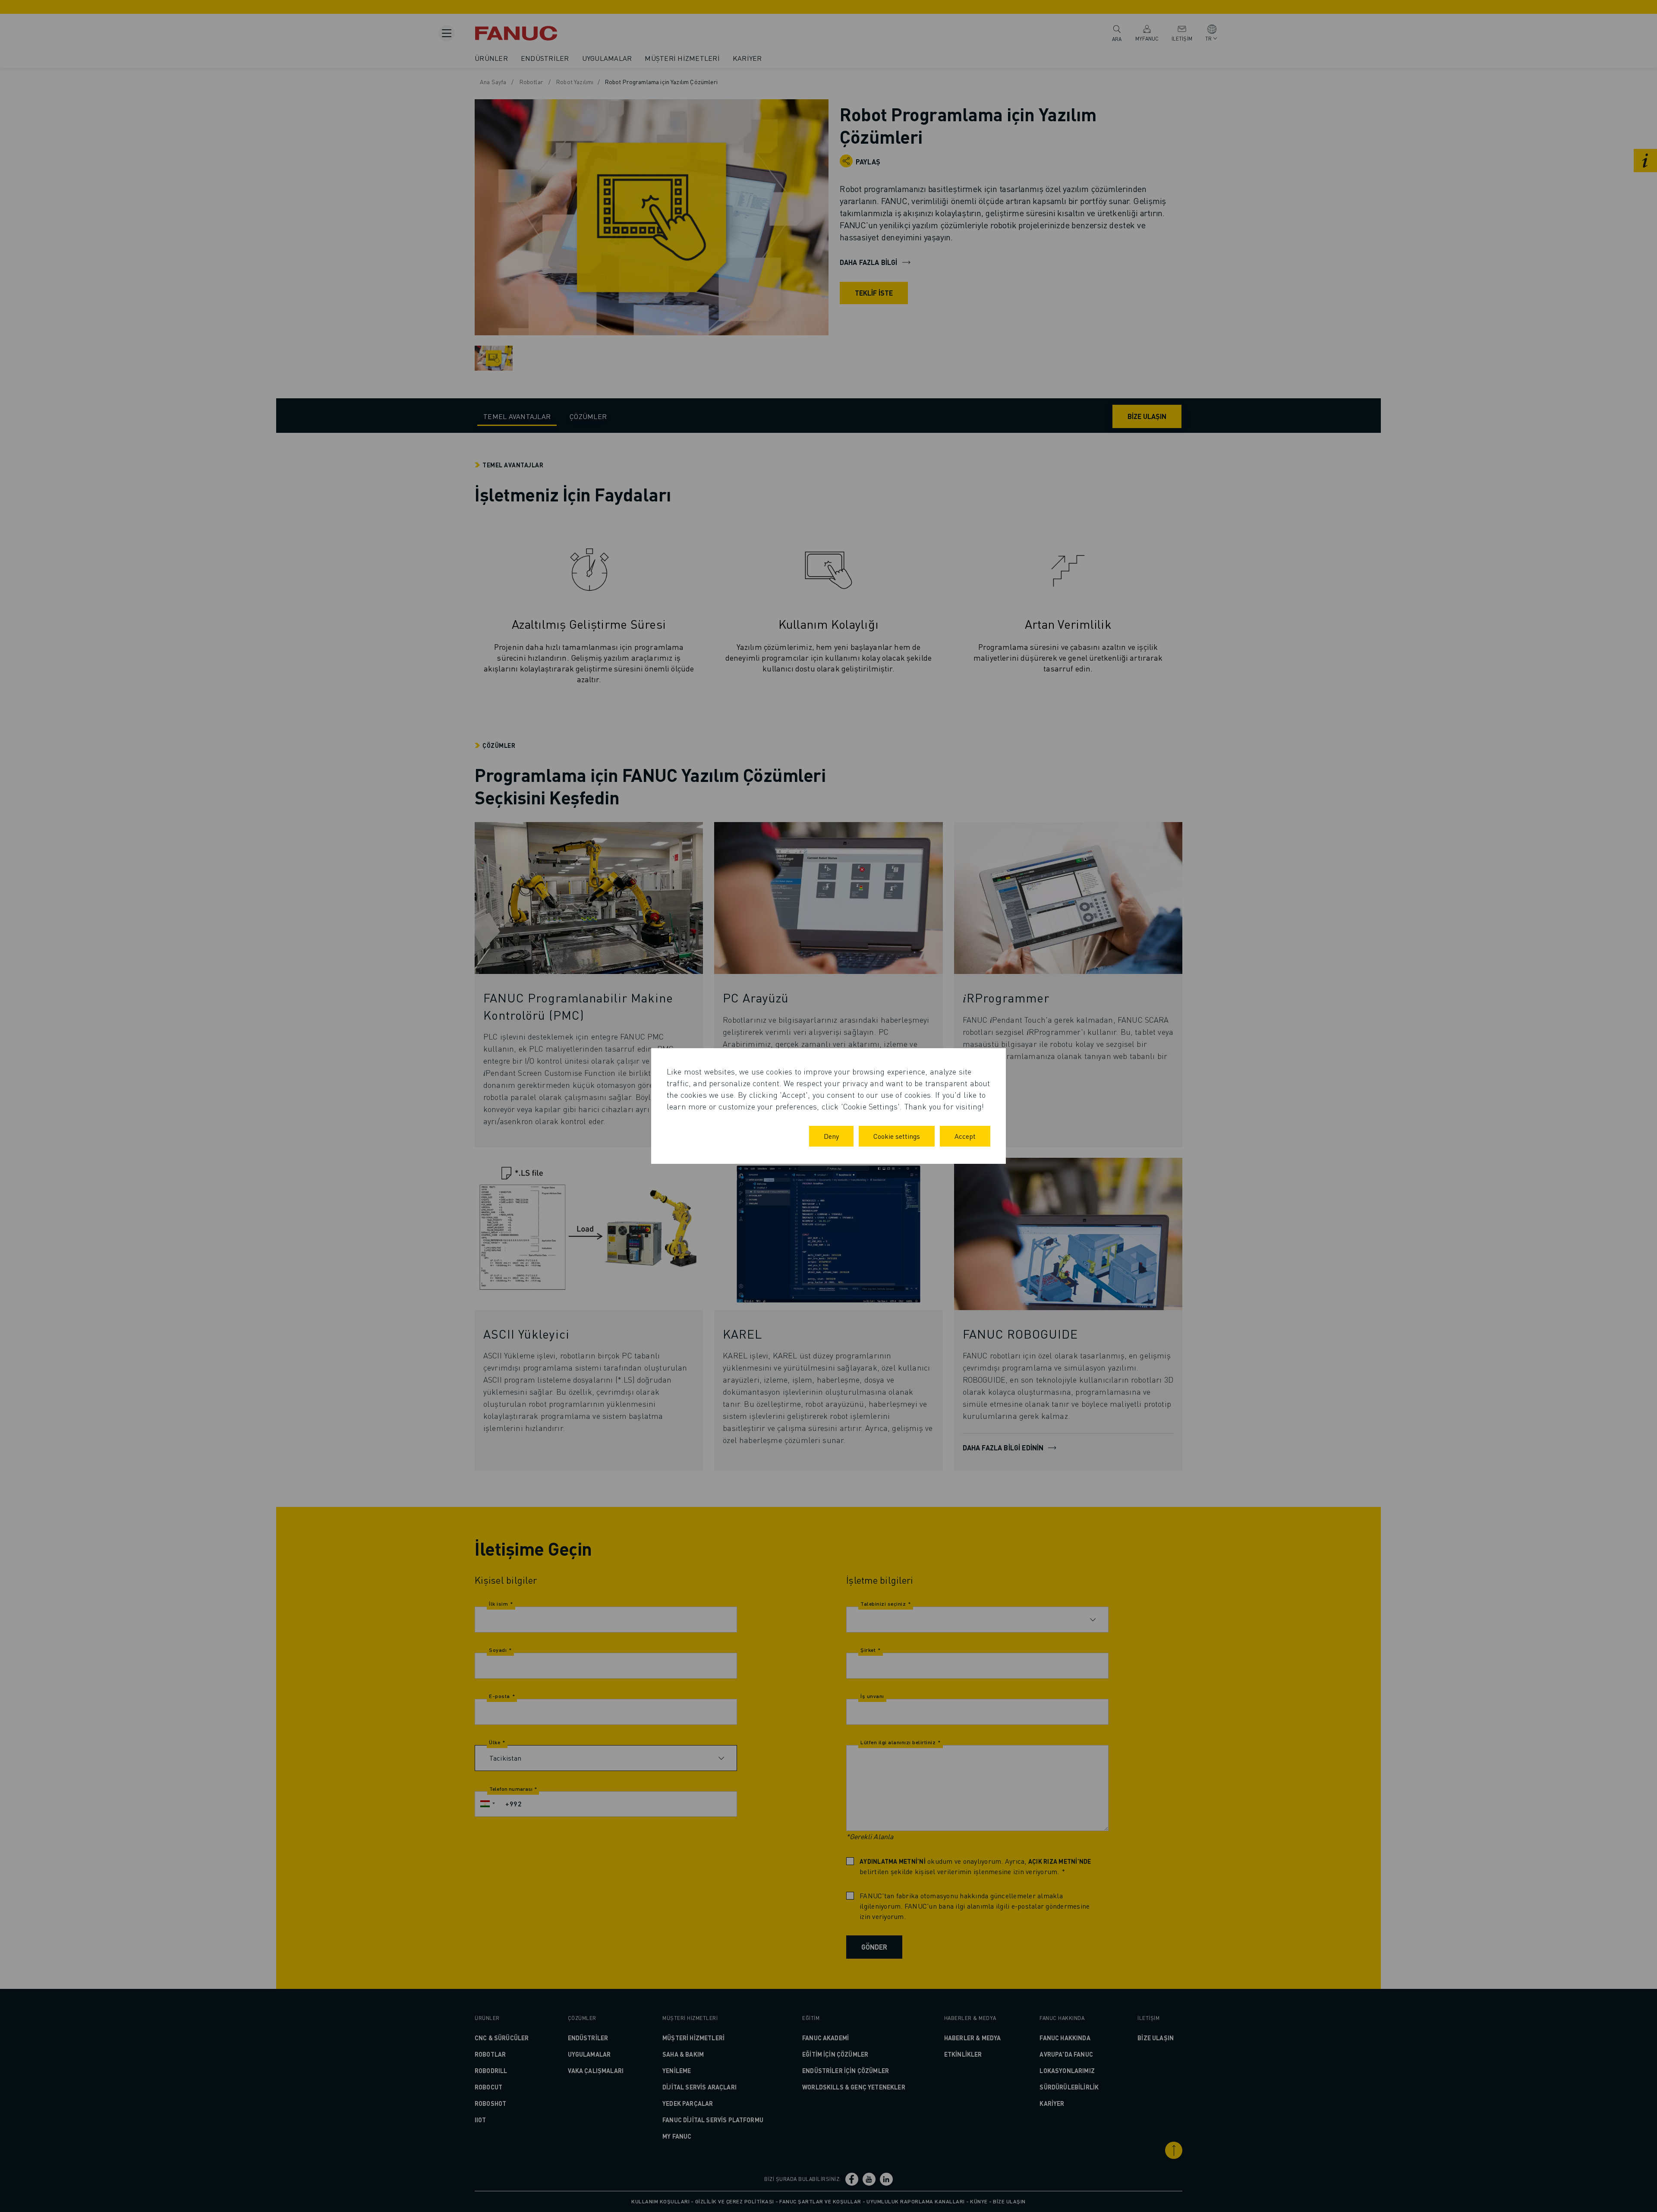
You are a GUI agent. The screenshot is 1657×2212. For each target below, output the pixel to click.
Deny (831, 1136)
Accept (965, 1136)
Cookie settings (897, 1136)
